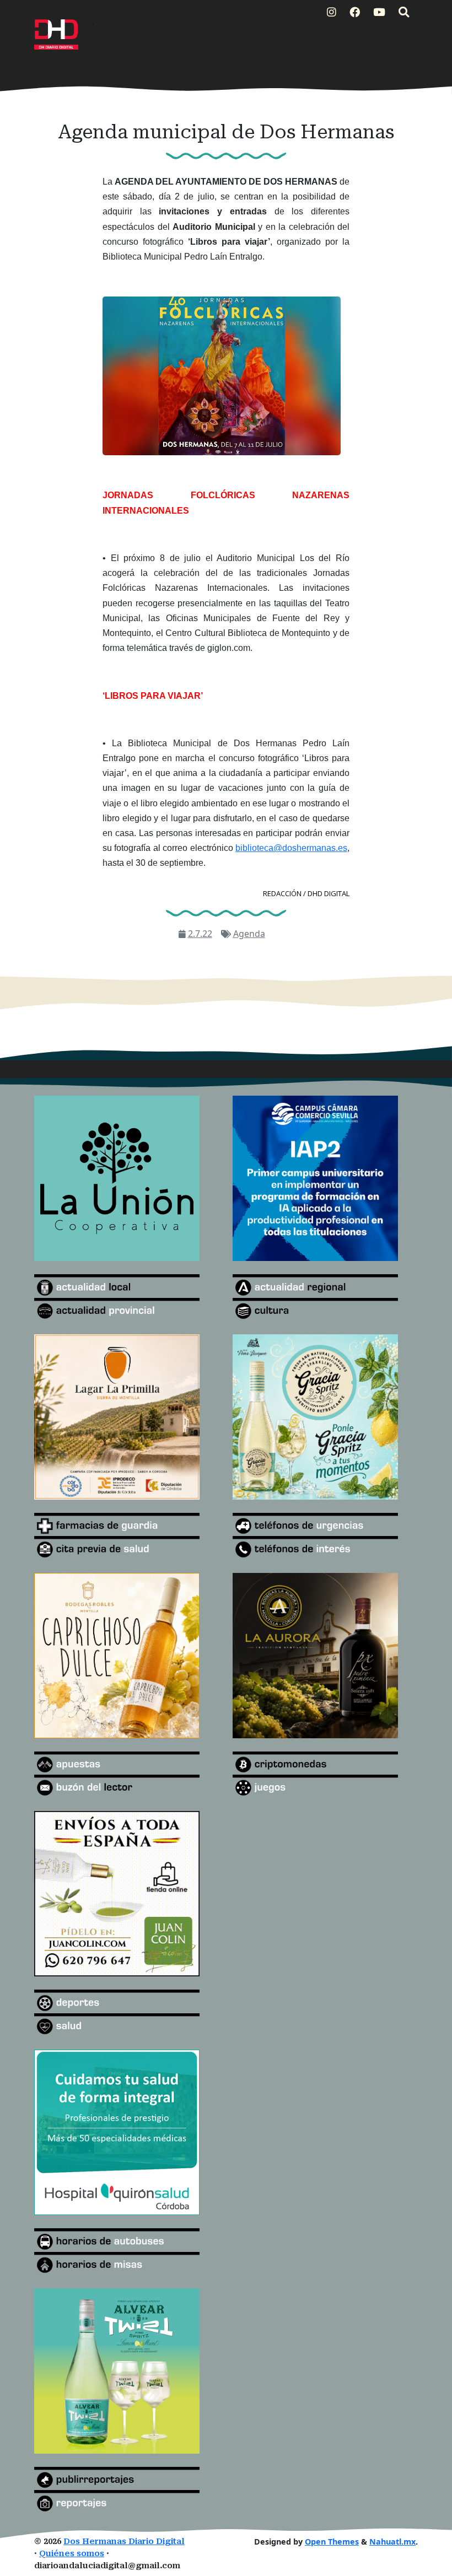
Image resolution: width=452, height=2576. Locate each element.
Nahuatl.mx (392, 2542)
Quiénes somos (72, 2554)
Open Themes (332, 2542)
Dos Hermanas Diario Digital (124, 2542)
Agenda (249, 934)
